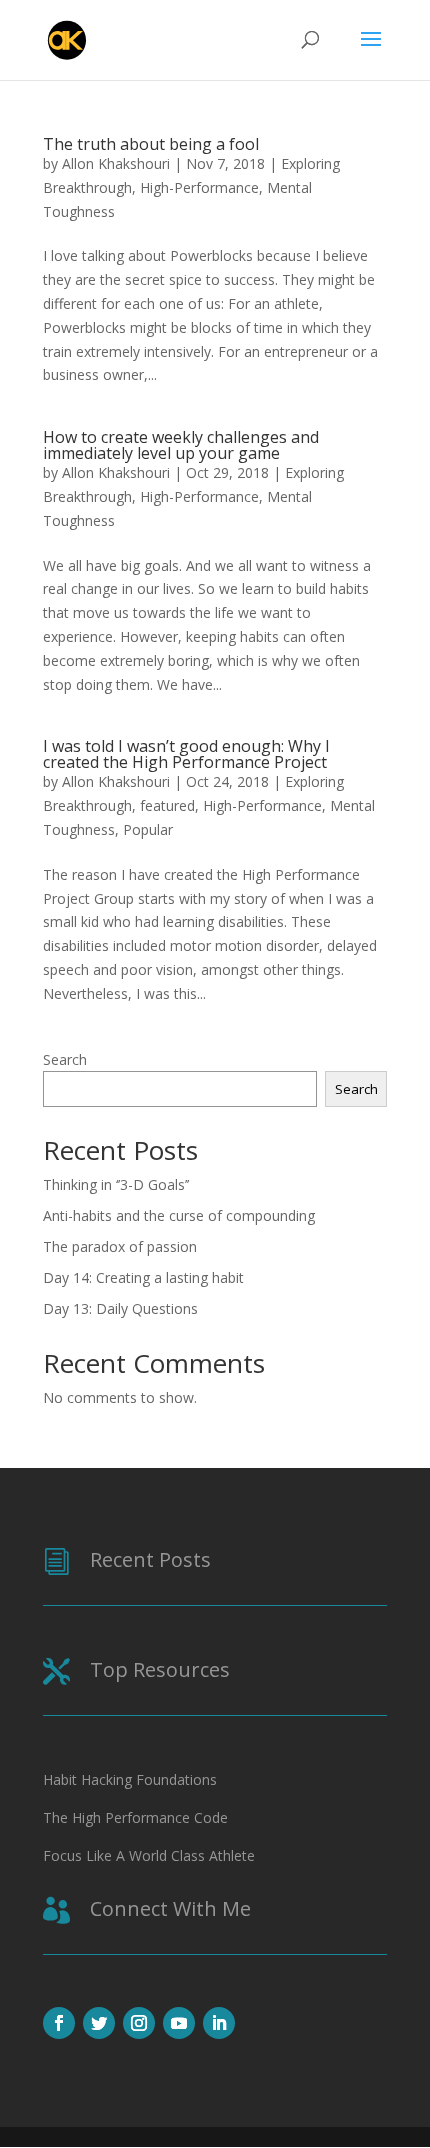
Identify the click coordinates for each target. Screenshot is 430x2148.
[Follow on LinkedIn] (219, 2023)
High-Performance (199, 187)
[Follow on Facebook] (59, 2023)
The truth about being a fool (151, 144)
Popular (148, 829)
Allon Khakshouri (116, 163)
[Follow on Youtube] (179, 2023)
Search (65, 1059)
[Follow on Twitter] (99, 2023)
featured (167, 805)
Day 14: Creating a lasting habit (143, 1277)
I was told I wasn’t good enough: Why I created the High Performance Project (186, 754)
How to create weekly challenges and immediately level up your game (181, 445)
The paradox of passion (120, 1246)
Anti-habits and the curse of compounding (179, 1215)
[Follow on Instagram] (139, 2023)
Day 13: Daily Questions (120, 1308)
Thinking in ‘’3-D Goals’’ (116, 1184)
